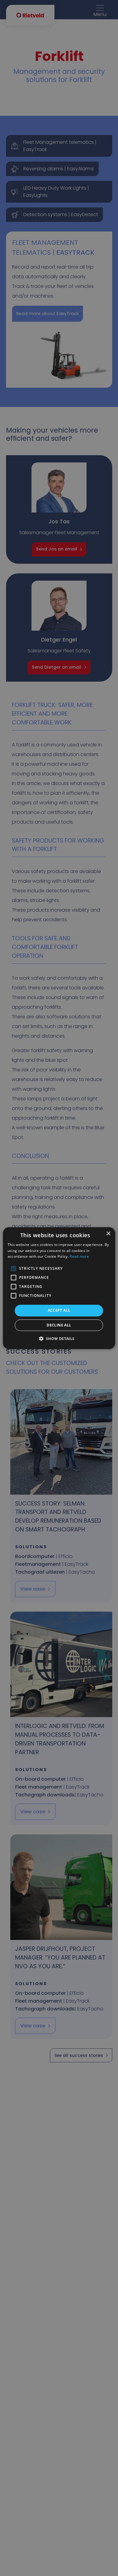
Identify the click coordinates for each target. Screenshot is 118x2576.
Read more (79, 1256)
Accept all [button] (59, 1310)
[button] (59, 1338)
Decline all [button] (59, 1325)
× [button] (108, 1233)
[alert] (59, 1288)
